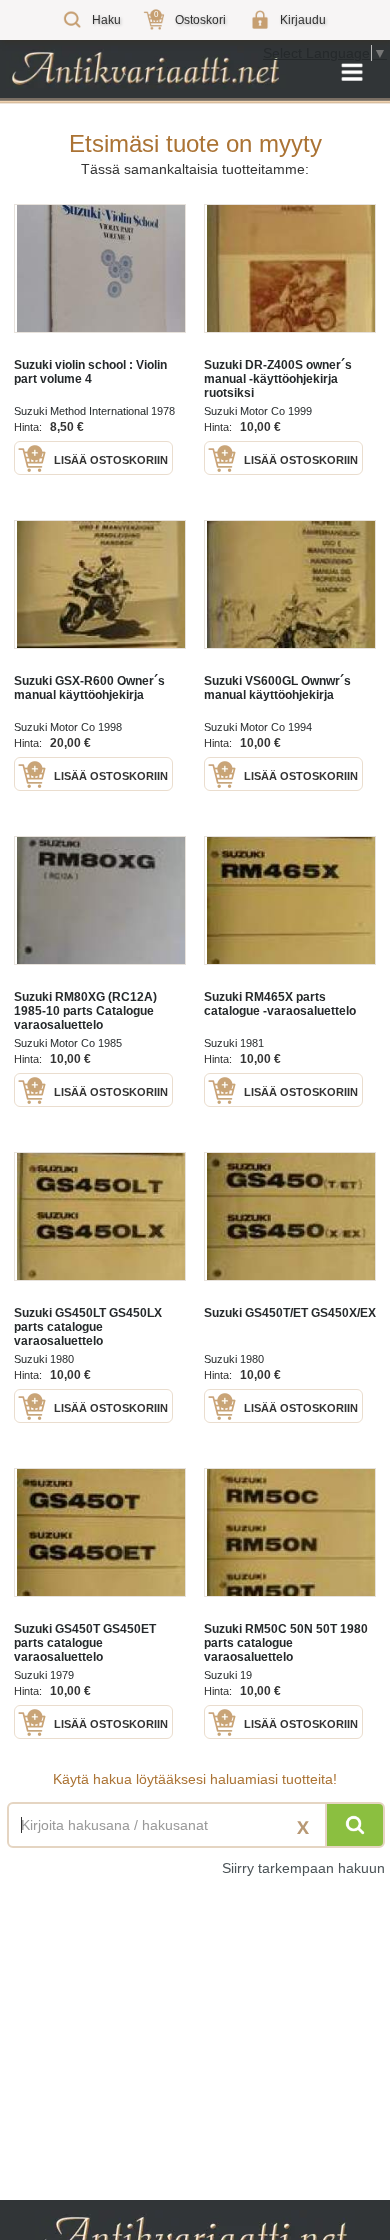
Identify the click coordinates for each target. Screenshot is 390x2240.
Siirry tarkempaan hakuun (303, 1868)
